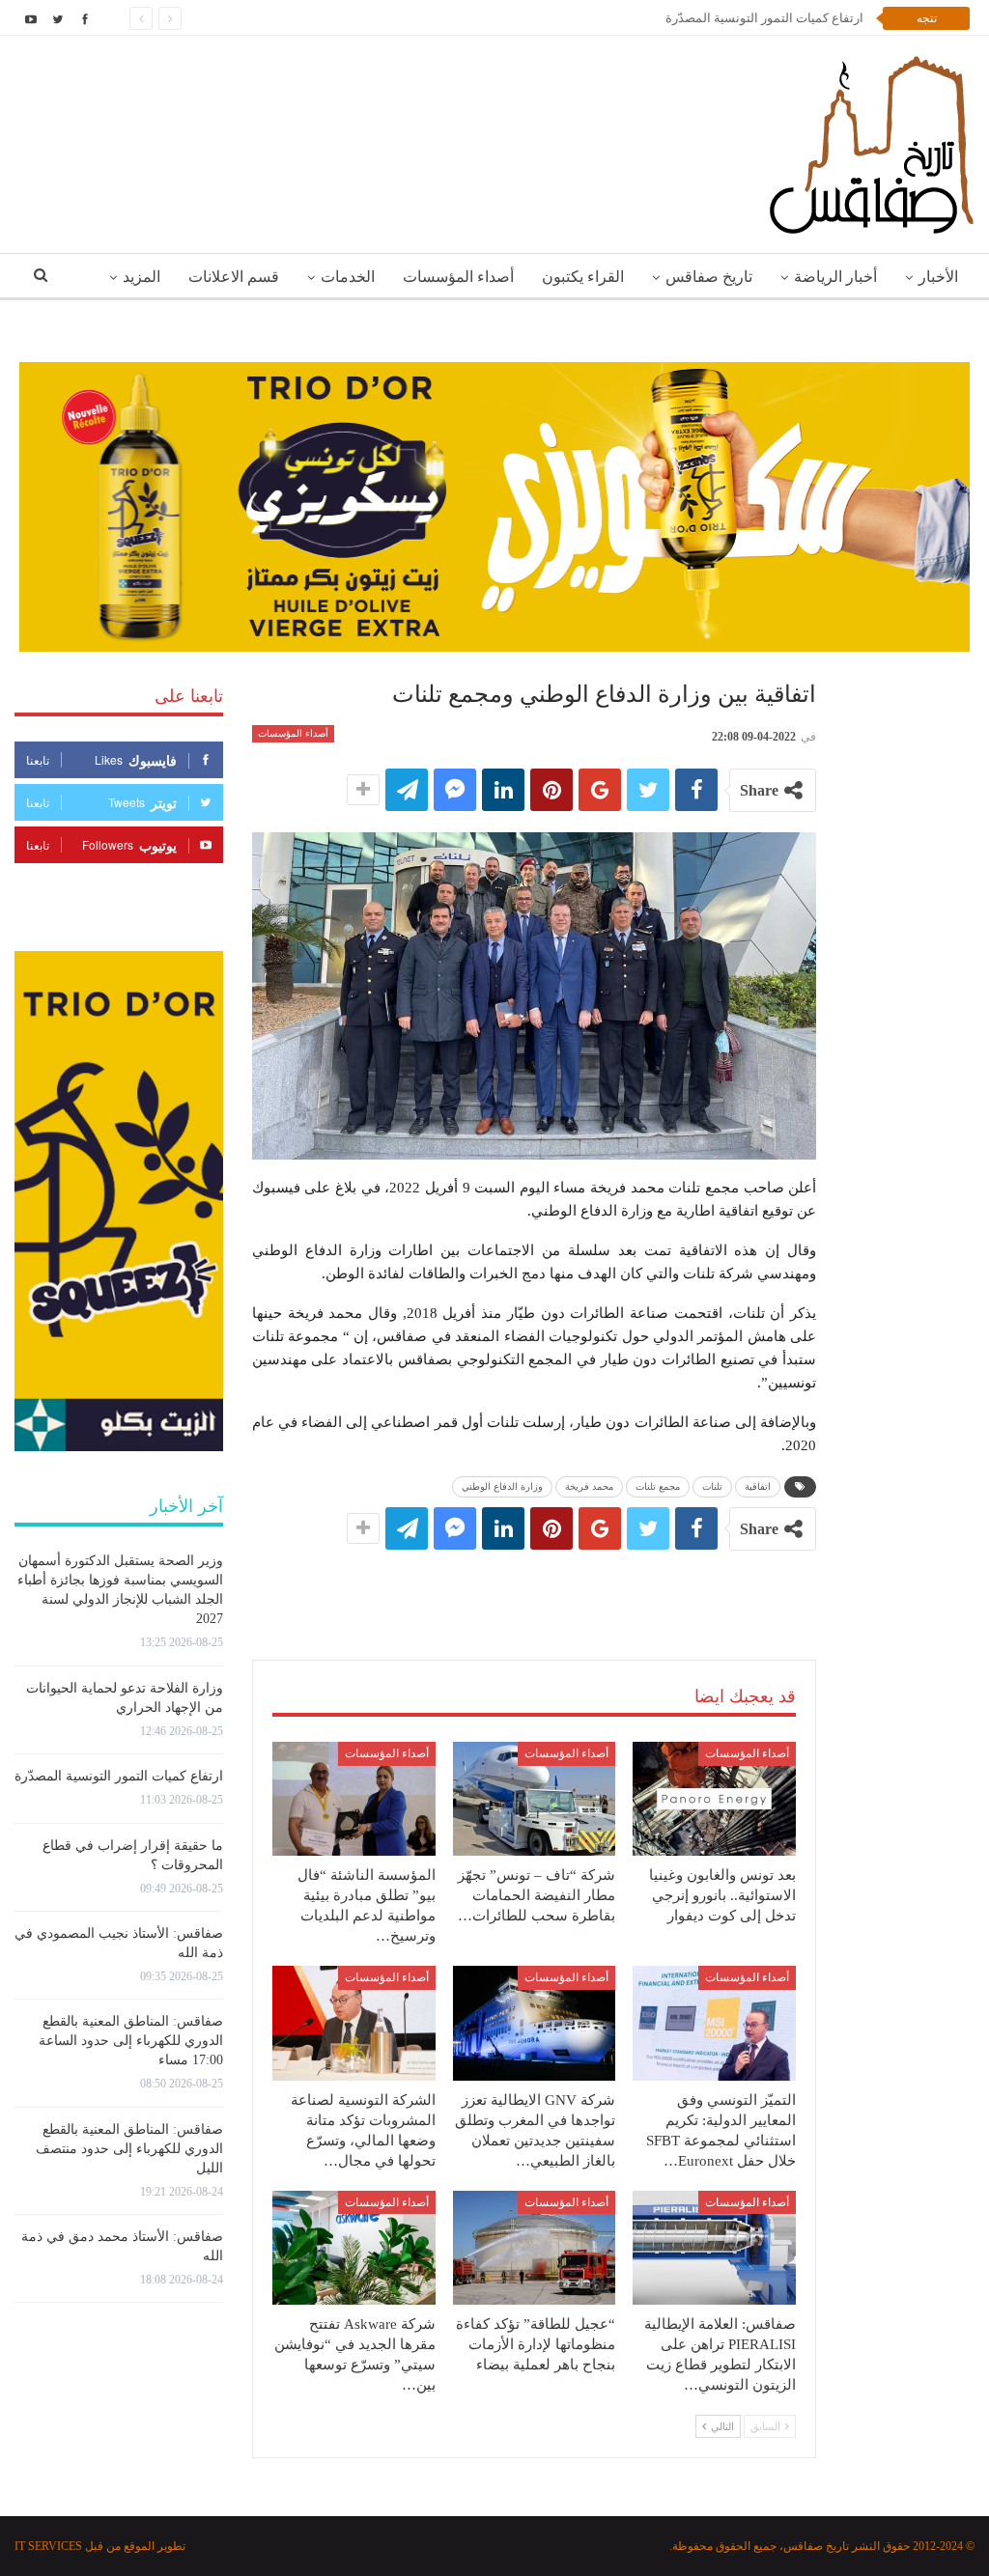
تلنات (712, 1486)
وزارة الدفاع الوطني (502, 1486)
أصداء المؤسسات (458, 277)
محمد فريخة (589, 1486)
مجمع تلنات (658, 1486)
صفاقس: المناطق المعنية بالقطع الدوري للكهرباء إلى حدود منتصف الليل (129, 2149)
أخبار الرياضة (835, 277)
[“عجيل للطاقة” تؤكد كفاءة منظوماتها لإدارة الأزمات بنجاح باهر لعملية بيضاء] (535, 2248)
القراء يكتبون (583, 277)
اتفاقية (758, 1486)
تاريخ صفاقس (709, 277)
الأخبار (938, 277)
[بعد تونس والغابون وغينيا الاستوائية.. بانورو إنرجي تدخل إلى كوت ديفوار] (714, 1799)
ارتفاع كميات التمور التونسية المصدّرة (764, 18)
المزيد (141, 277)
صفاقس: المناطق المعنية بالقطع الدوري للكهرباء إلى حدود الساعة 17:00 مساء (131, 2041)
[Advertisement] (534, 1585)
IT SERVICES (48, 2546)
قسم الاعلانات (234, 277)
